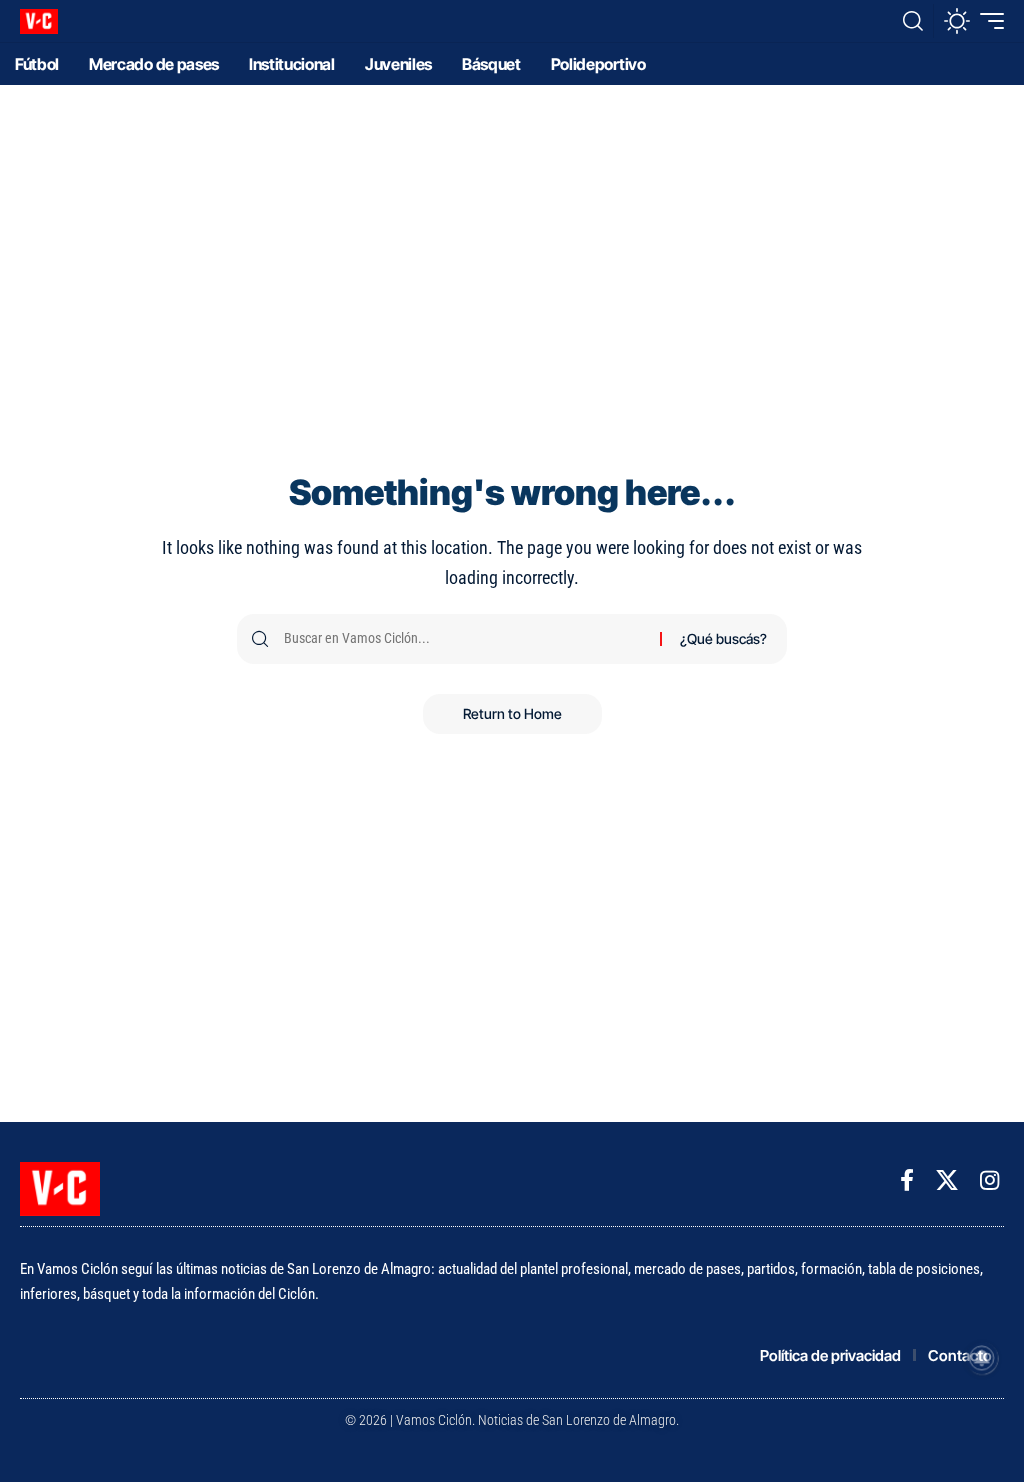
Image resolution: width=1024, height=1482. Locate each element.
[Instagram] (989, 1180)
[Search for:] (464, 639)
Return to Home (512, 713)
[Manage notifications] (982, 1358)
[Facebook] (907, 1180)
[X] (947, 1180)
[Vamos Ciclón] (39, 21)
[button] (913, 21)
